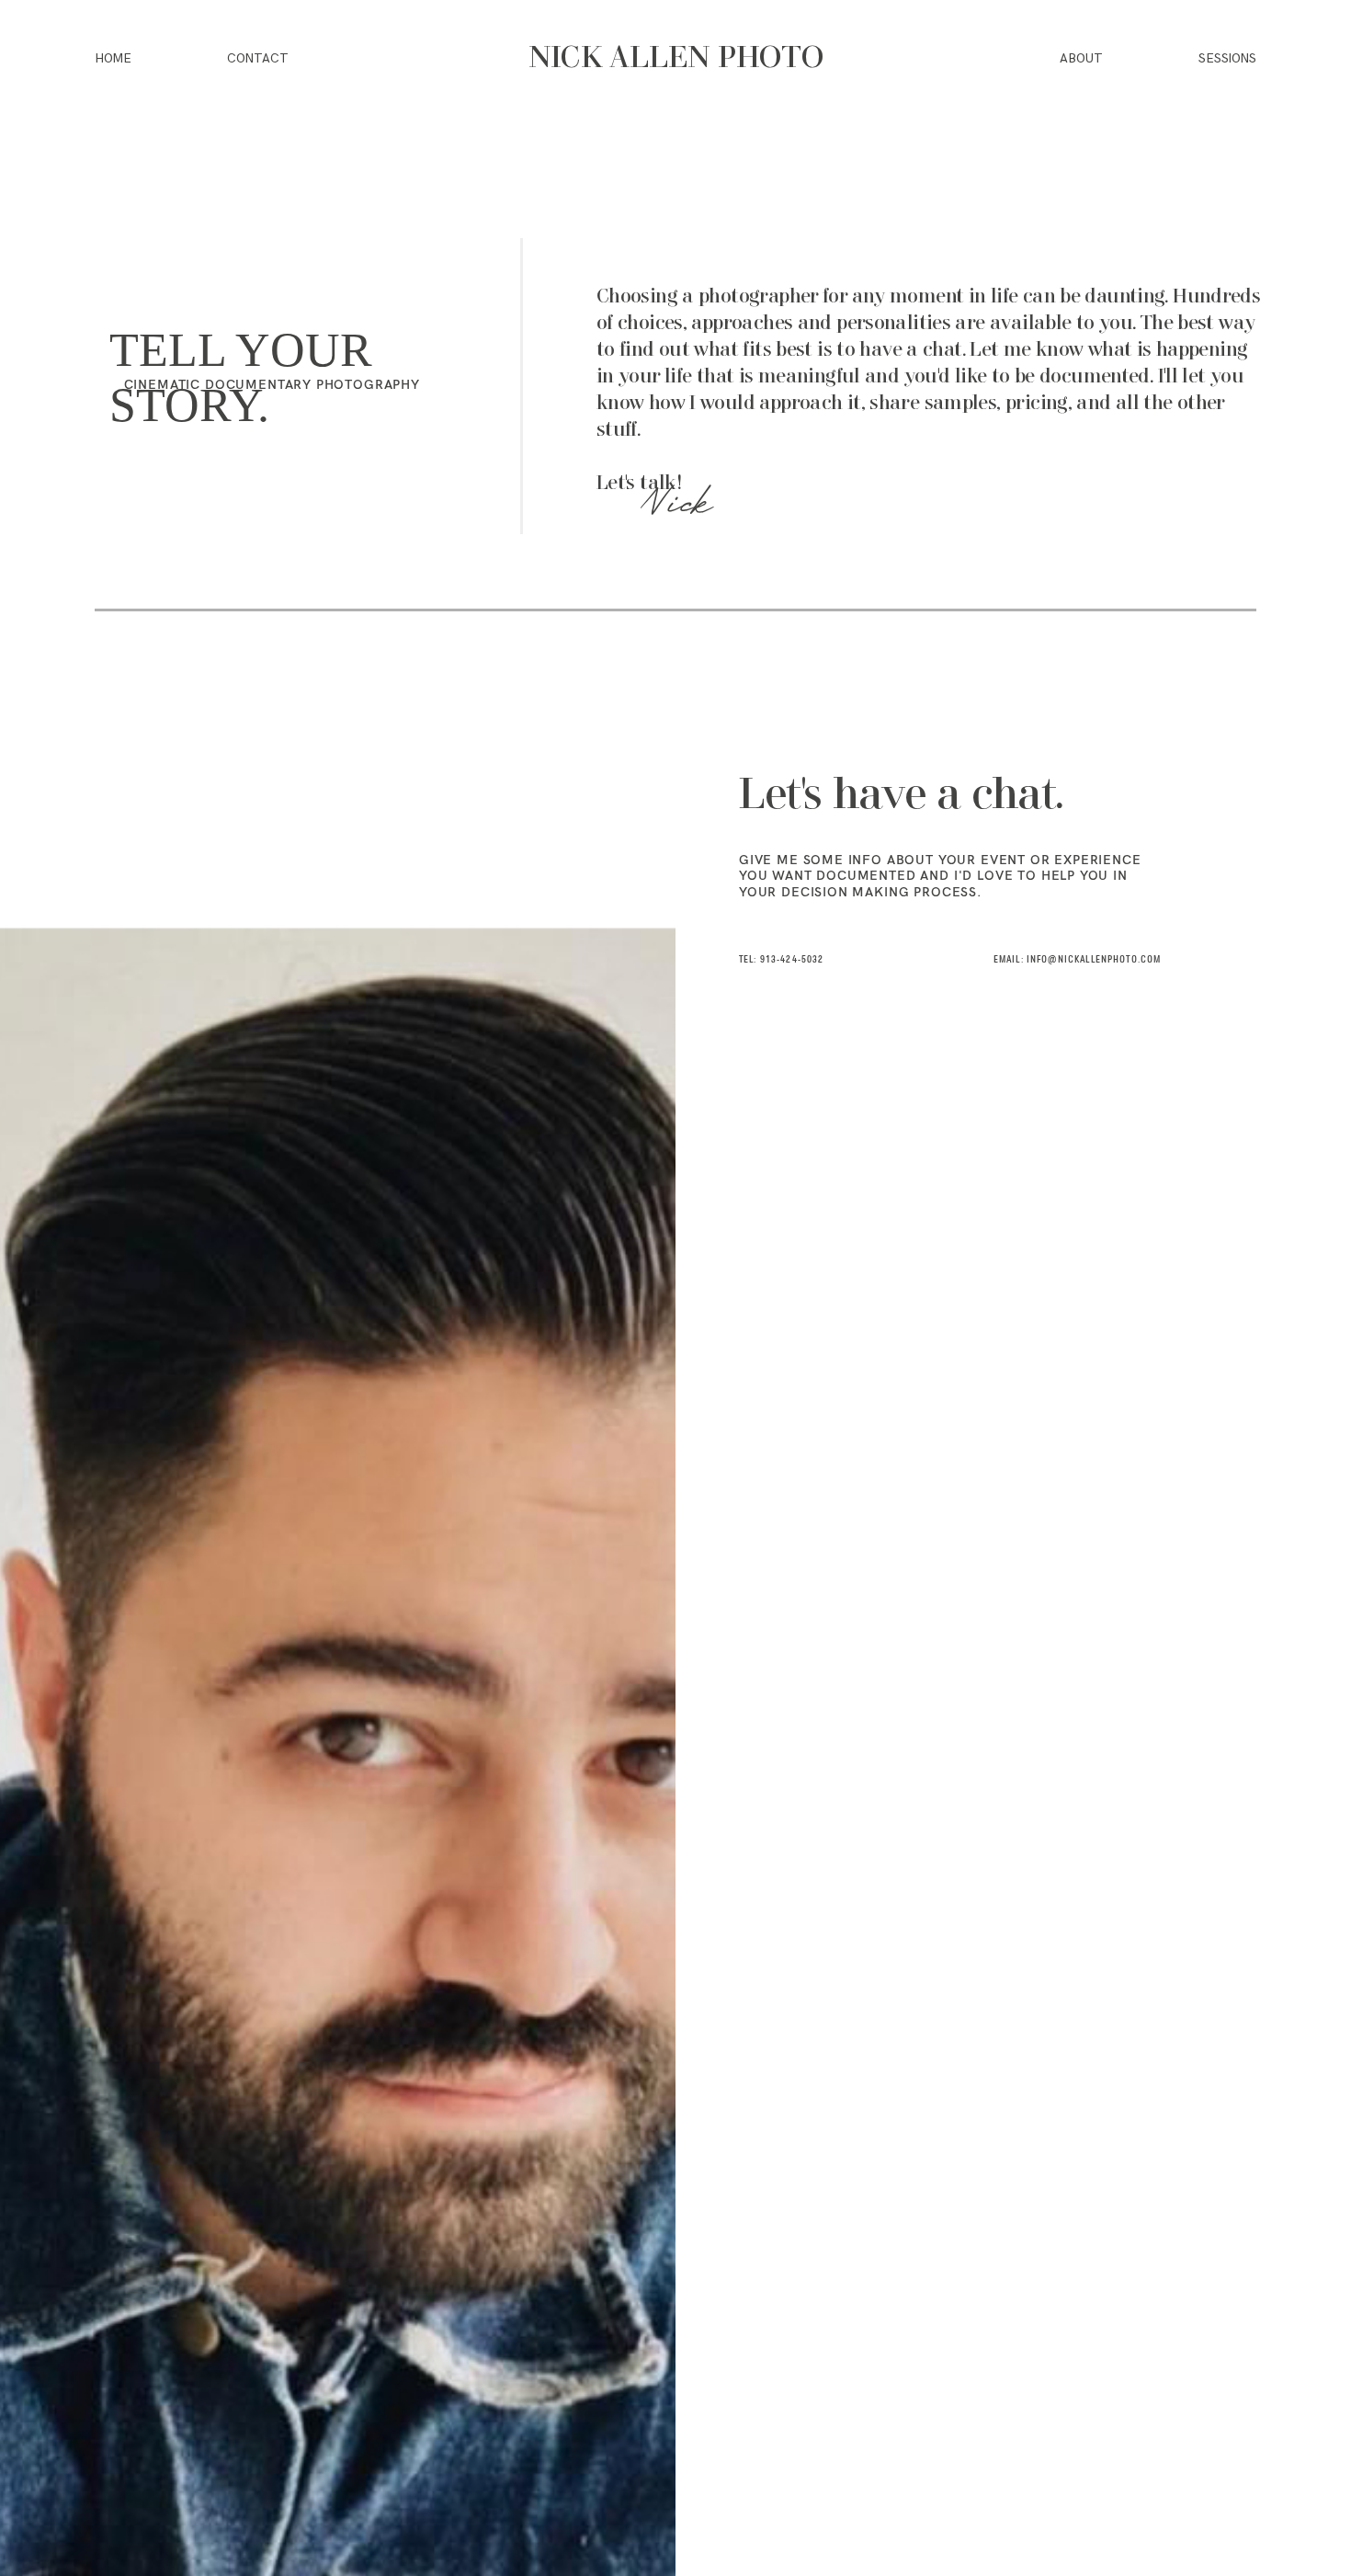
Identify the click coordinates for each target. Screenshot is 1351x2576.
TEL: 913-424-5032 (782, 960)
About (1081, 59)
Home (113, 59)
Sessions (1227, 59)
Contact (258, 59)
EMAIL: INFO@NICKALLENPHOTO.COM (1077, 960)
